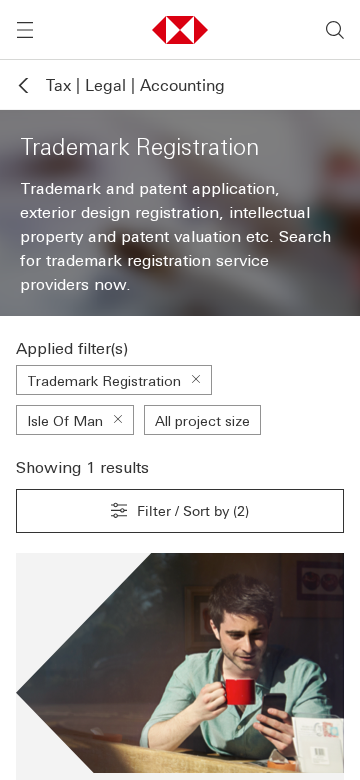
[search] (335, 30)
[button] (180, 30)
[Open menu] (25, 30)
